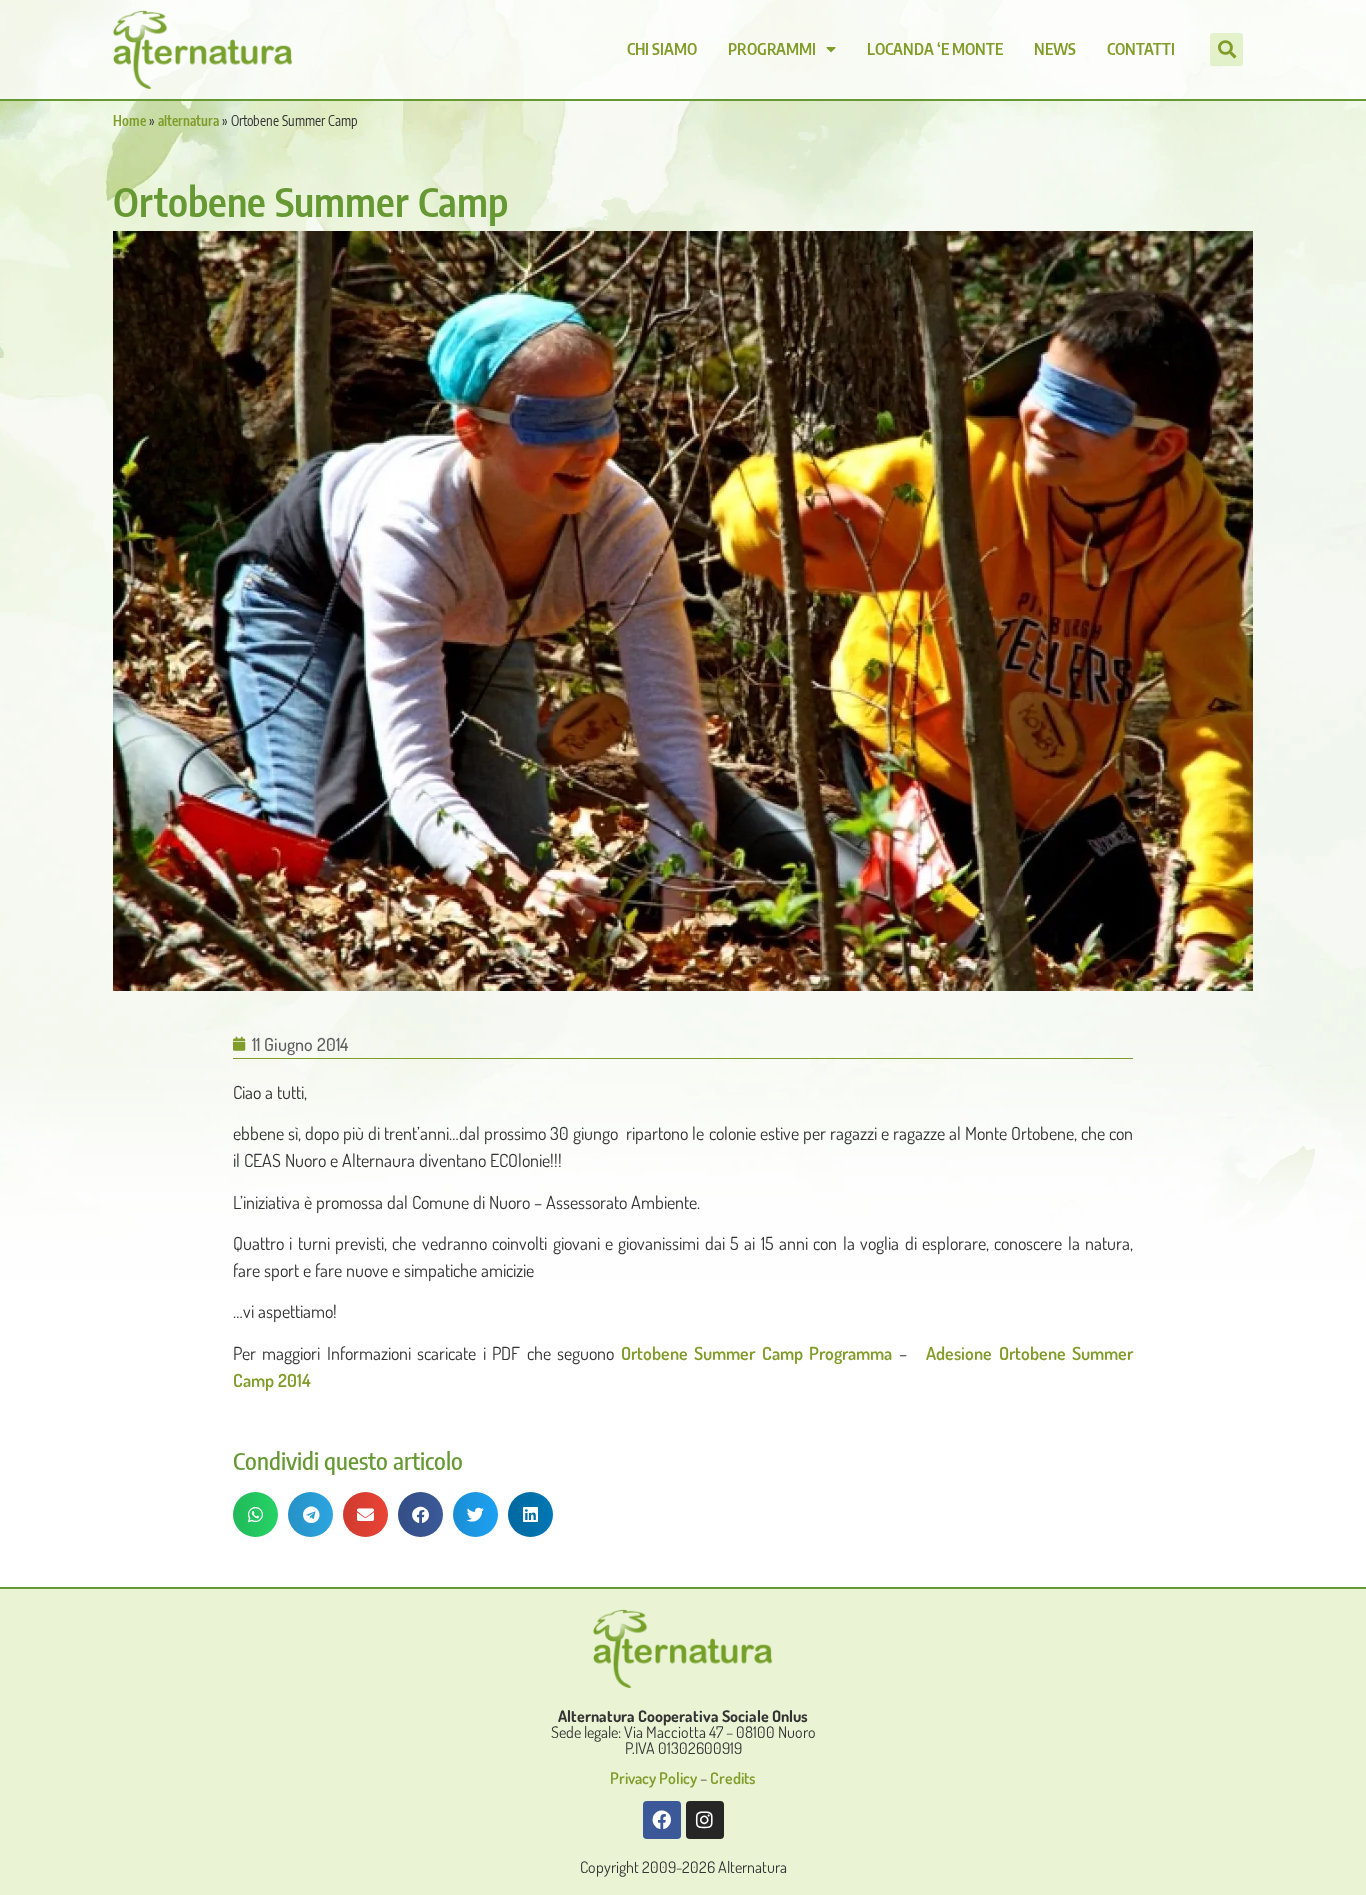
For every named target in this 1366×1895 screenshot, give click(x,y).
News (1055, 49)
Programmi (772, 49)
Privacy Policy (653, 1778)
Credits (733, 1778)
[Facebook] (662, 1820)
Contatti (1141, 49)
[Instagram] (705, 1820)
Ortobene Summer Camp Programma (756, 1353)
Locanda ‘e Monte (935, 49)
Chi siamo (662, 49)
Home (129, 120)
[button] (1226, 49)
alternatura (188, 120)
